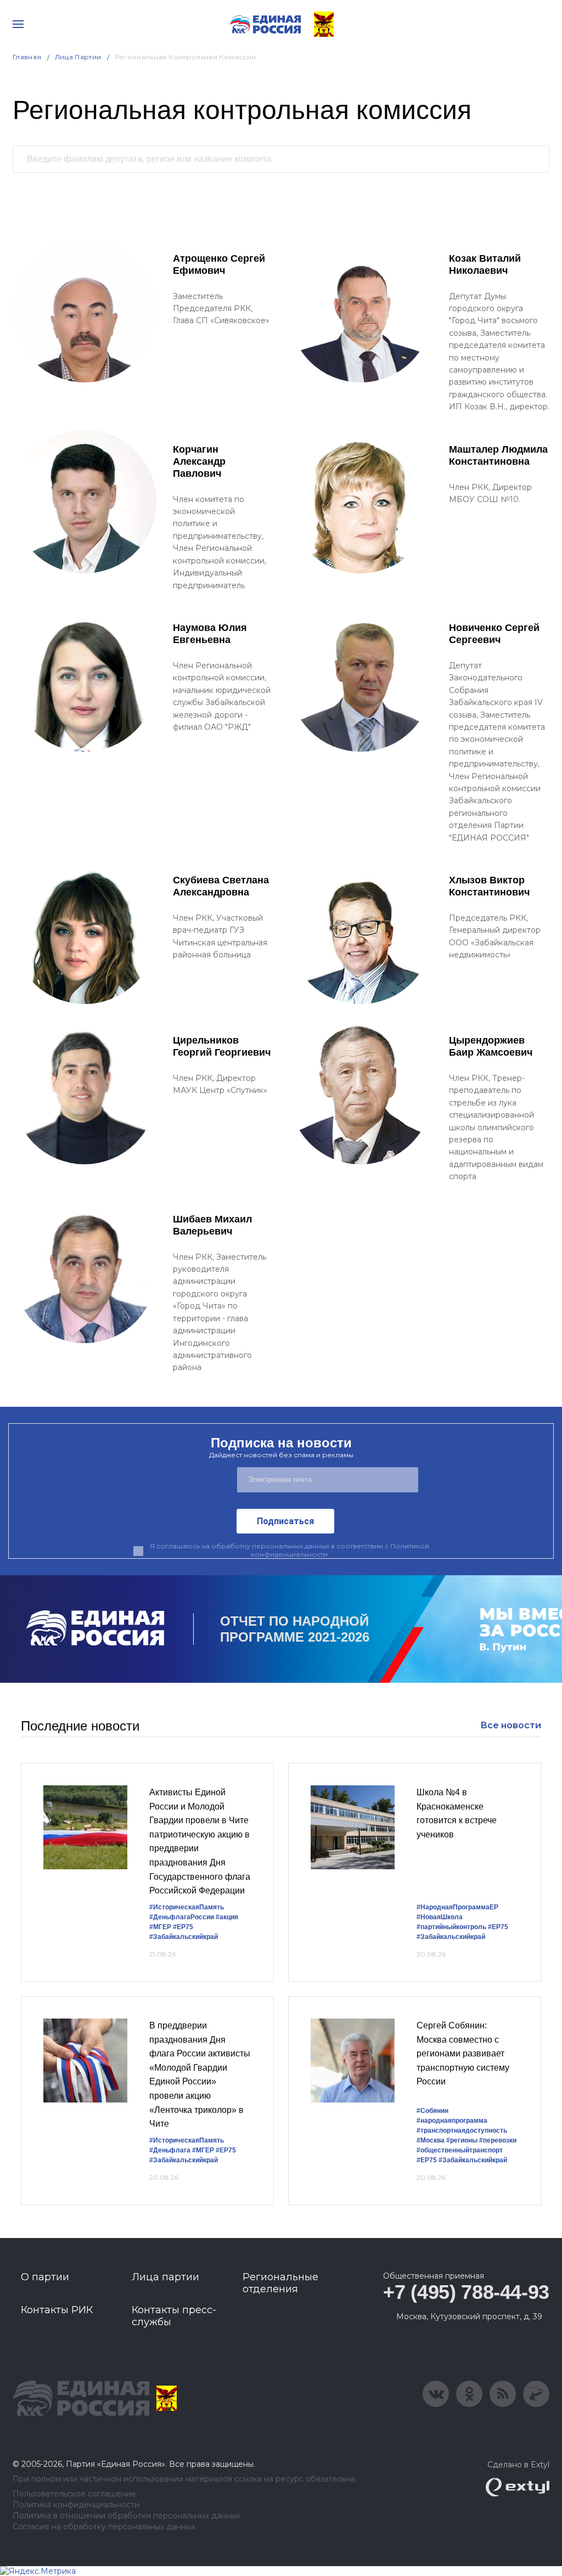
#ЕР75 (183, 1927)
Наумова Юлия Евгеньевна (210, 634)
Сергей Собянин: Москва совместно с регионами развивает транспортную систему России (463, 2053)
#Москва (431, 2140)
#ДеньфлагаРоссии (182, 1917)
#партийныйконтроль (451, 1927)
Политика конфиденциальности (76, 2505)
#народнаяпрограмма (452, 2121)
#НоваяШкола (440, 1917)
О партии (45, 2277)
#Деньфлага (170, 2150)
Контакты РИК (57, 2310)
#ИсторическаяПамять (187, 1907)
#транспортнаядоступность (462, 2130)
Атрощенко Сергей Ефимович (219, 264)
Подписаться (285, 1521)
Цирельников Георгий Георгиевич (222, 1046)
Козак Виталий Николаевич (485, 264)
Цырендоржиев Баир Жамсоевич (491, 1046)
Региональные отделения (280, 2283)
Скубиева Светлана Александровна (221, 886)
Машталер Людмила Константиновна (498, 455)
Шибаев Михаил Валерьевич (212, 1225)
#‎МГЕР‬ (160, 1927)
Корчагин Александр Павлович (199, 461)
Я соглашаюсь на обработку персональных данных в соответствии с (290, 1550)
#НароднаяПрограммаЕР (457, 1907)
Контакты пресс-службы (174, 2316)
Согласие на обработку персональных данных (104, 2527)
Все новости (511, 1725)
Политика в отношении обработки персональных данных (127, 2516)
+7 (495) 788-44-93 (466, 2292)
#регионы (462, 2140)
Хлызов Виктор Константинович (489, 886)
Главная (27, 57)
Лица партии (165, 2277)
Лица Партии (78, 57)
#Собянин (432, 2111)
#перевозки (498, 2140)
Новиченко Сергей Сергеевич (494, 634)
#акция (227, 1917)
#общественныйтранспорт (460, 2150)
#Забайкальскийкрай (184, 1937)
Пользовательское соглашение (74, 2494)
